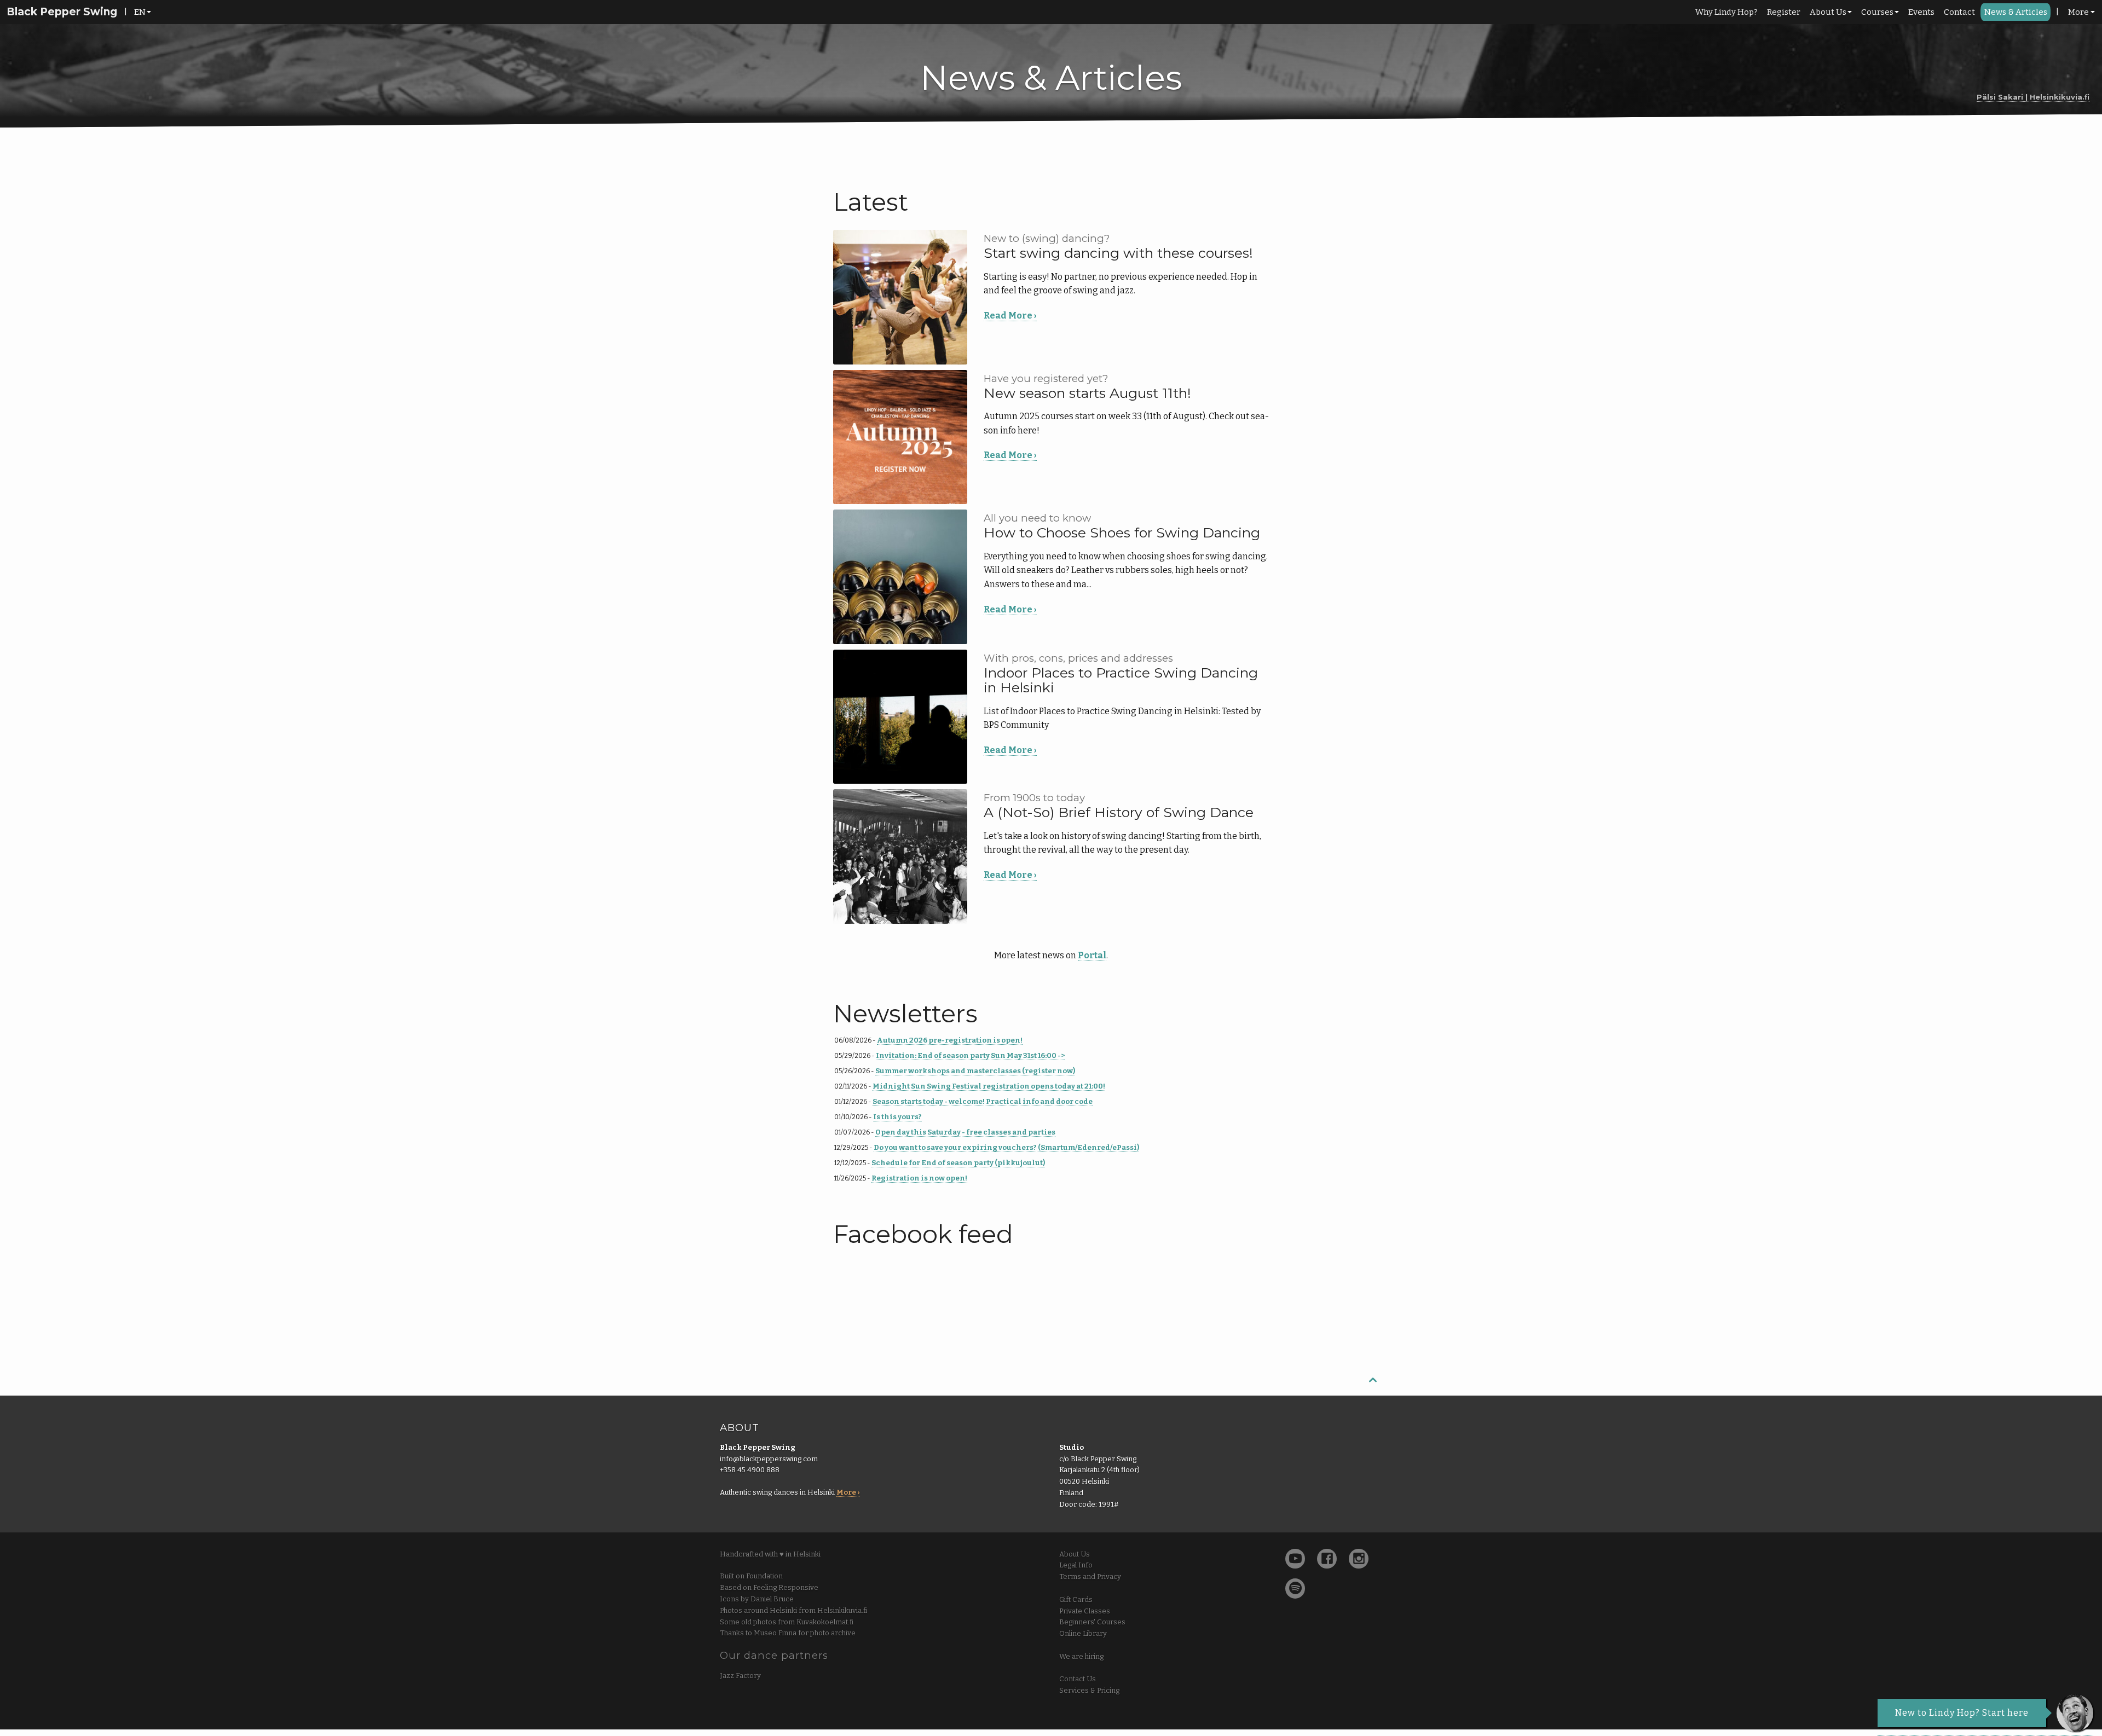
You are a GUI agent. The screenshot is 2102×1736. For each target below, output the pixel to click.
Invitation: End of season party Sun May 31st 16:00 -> (970, 1055)
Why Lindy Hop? (1726, 12)
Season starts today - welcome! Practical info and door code (983, 1101)
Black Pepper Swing (62, 12)
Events (1921, 12)
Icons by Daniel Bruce (757, 1599)
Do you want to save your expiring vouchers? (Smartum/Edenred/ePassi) (1006, 1147)
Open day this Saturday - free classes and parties (965, 1132)
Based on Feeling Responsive (769, 1587)
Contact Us (1078, 1679)
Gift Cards (1076, 1599)
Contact (1959, 12)
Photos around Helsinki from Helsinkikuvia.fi (793, 1610)
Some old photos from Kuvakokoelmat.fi (787, 1622)
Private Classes (1085, 1611)
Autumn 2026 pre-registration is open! (950, 1040)
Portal (1092, 955)
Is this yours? (897, 1117)
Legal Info (1076, 1565)
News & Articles (2016, 12)
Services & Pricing (1089, 1690)
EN (140, 12)
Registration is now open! (919, 1178)
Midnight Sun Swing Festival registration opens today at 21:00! (989, 1086)
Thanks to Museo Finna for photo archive (788, 1633)
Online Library (1083, 1633)
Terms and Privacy (1090, 1576)
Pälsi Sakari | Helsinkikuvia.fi (2033, 97)
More (2078, 12)
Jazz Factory (740, 1676)
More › (848, 1492)
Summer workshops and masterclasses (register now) (975, 1071)
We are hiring (1081, 1656)
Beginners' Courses (1092, 1622)
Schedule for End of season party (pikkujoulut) (958, 1163)
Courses (1877, 12)
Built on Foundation (751, 1576)
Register (1784, 12)
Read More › (1010, 316)
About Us (1828, 12)
